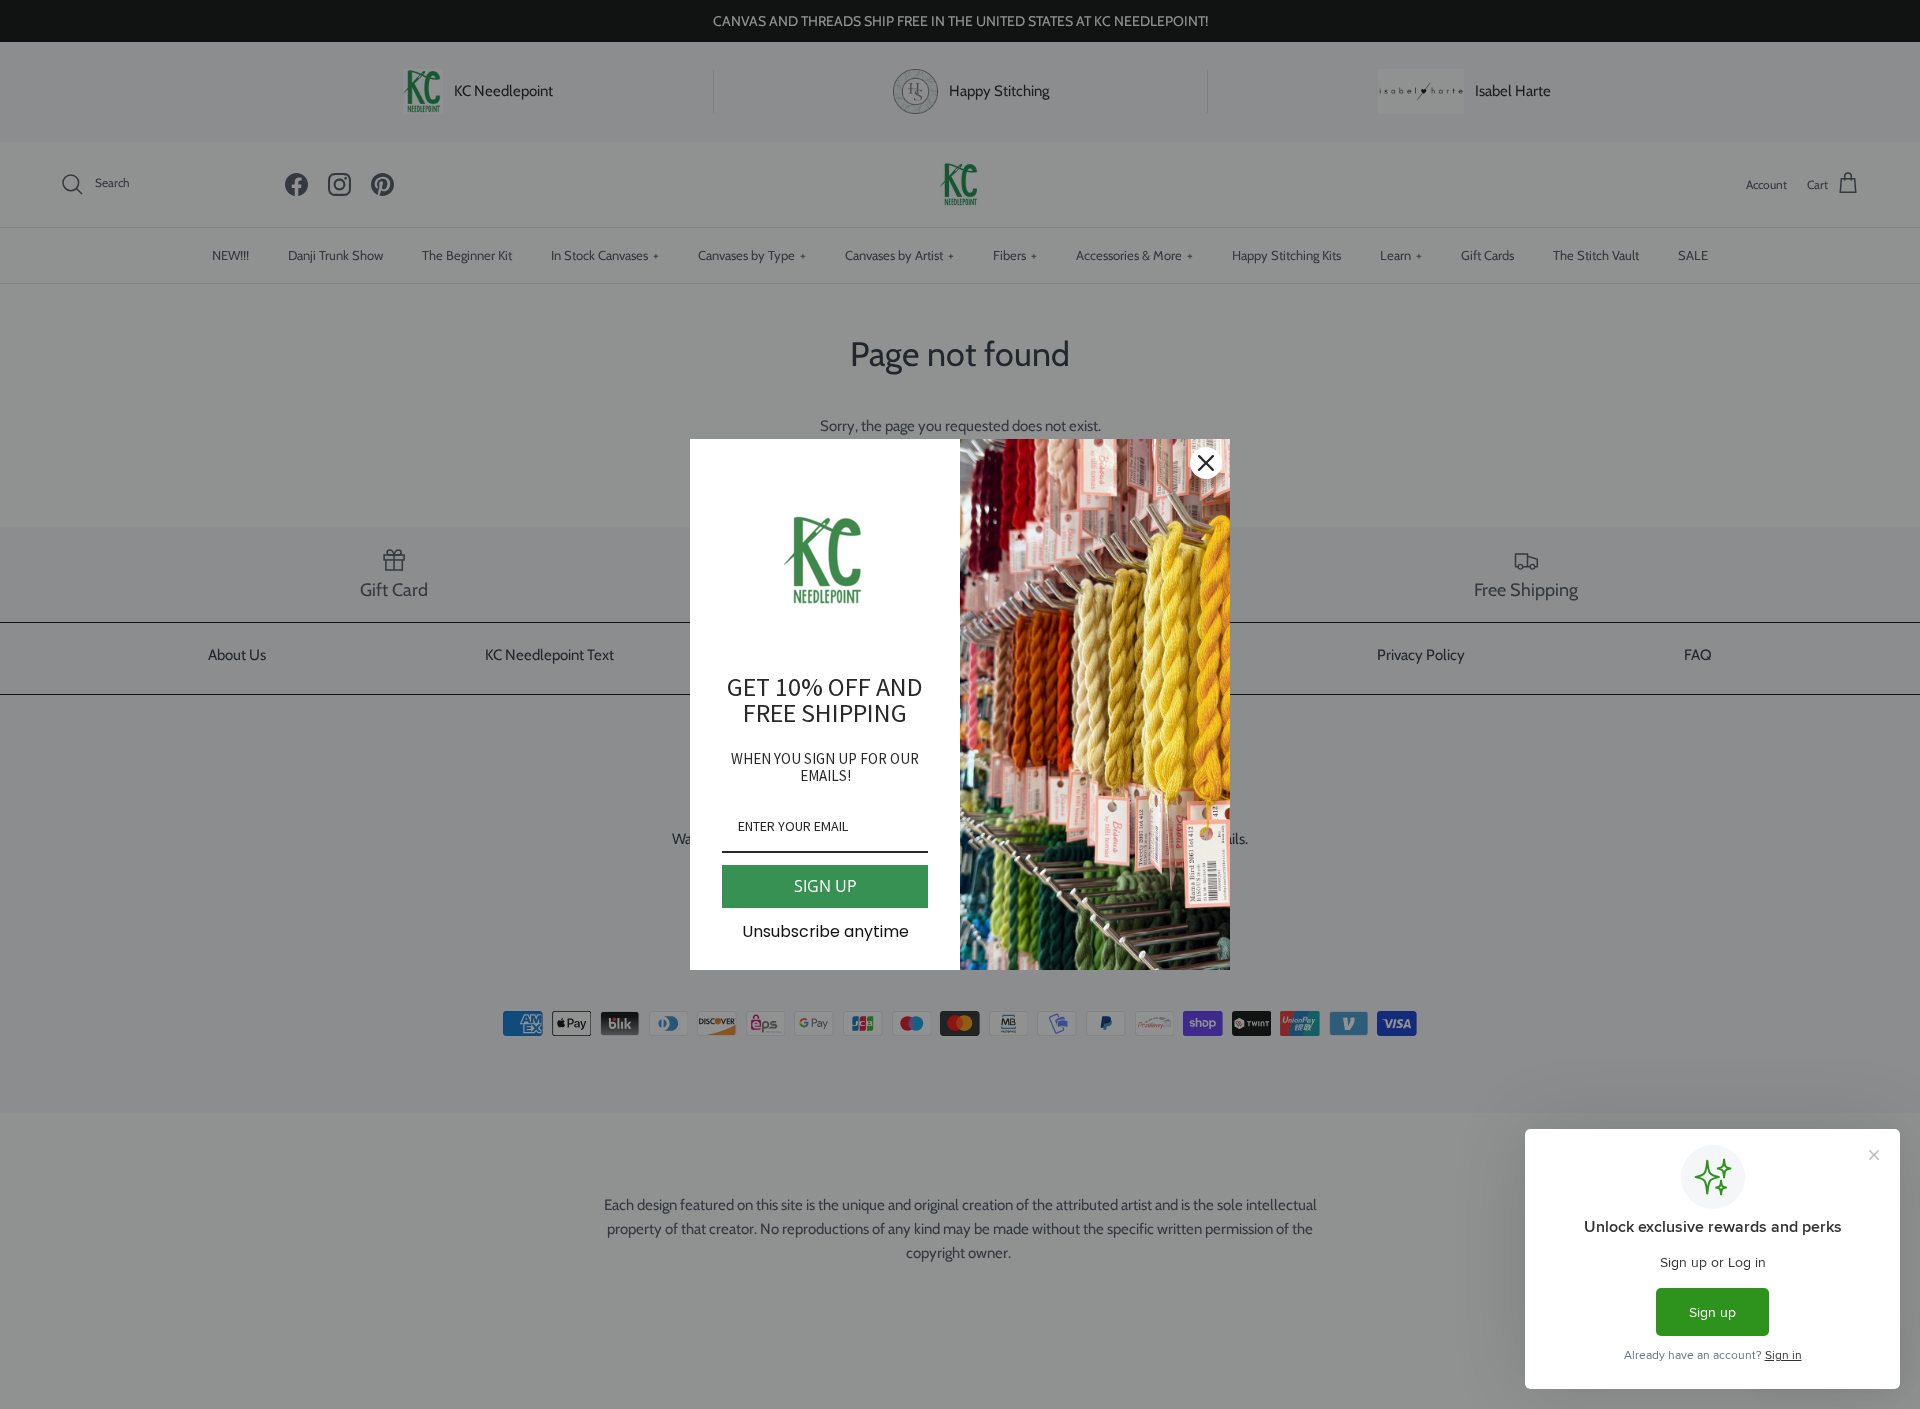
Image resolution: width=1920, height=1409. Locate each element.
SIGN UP (825, 886)
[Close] (1206, 463)
